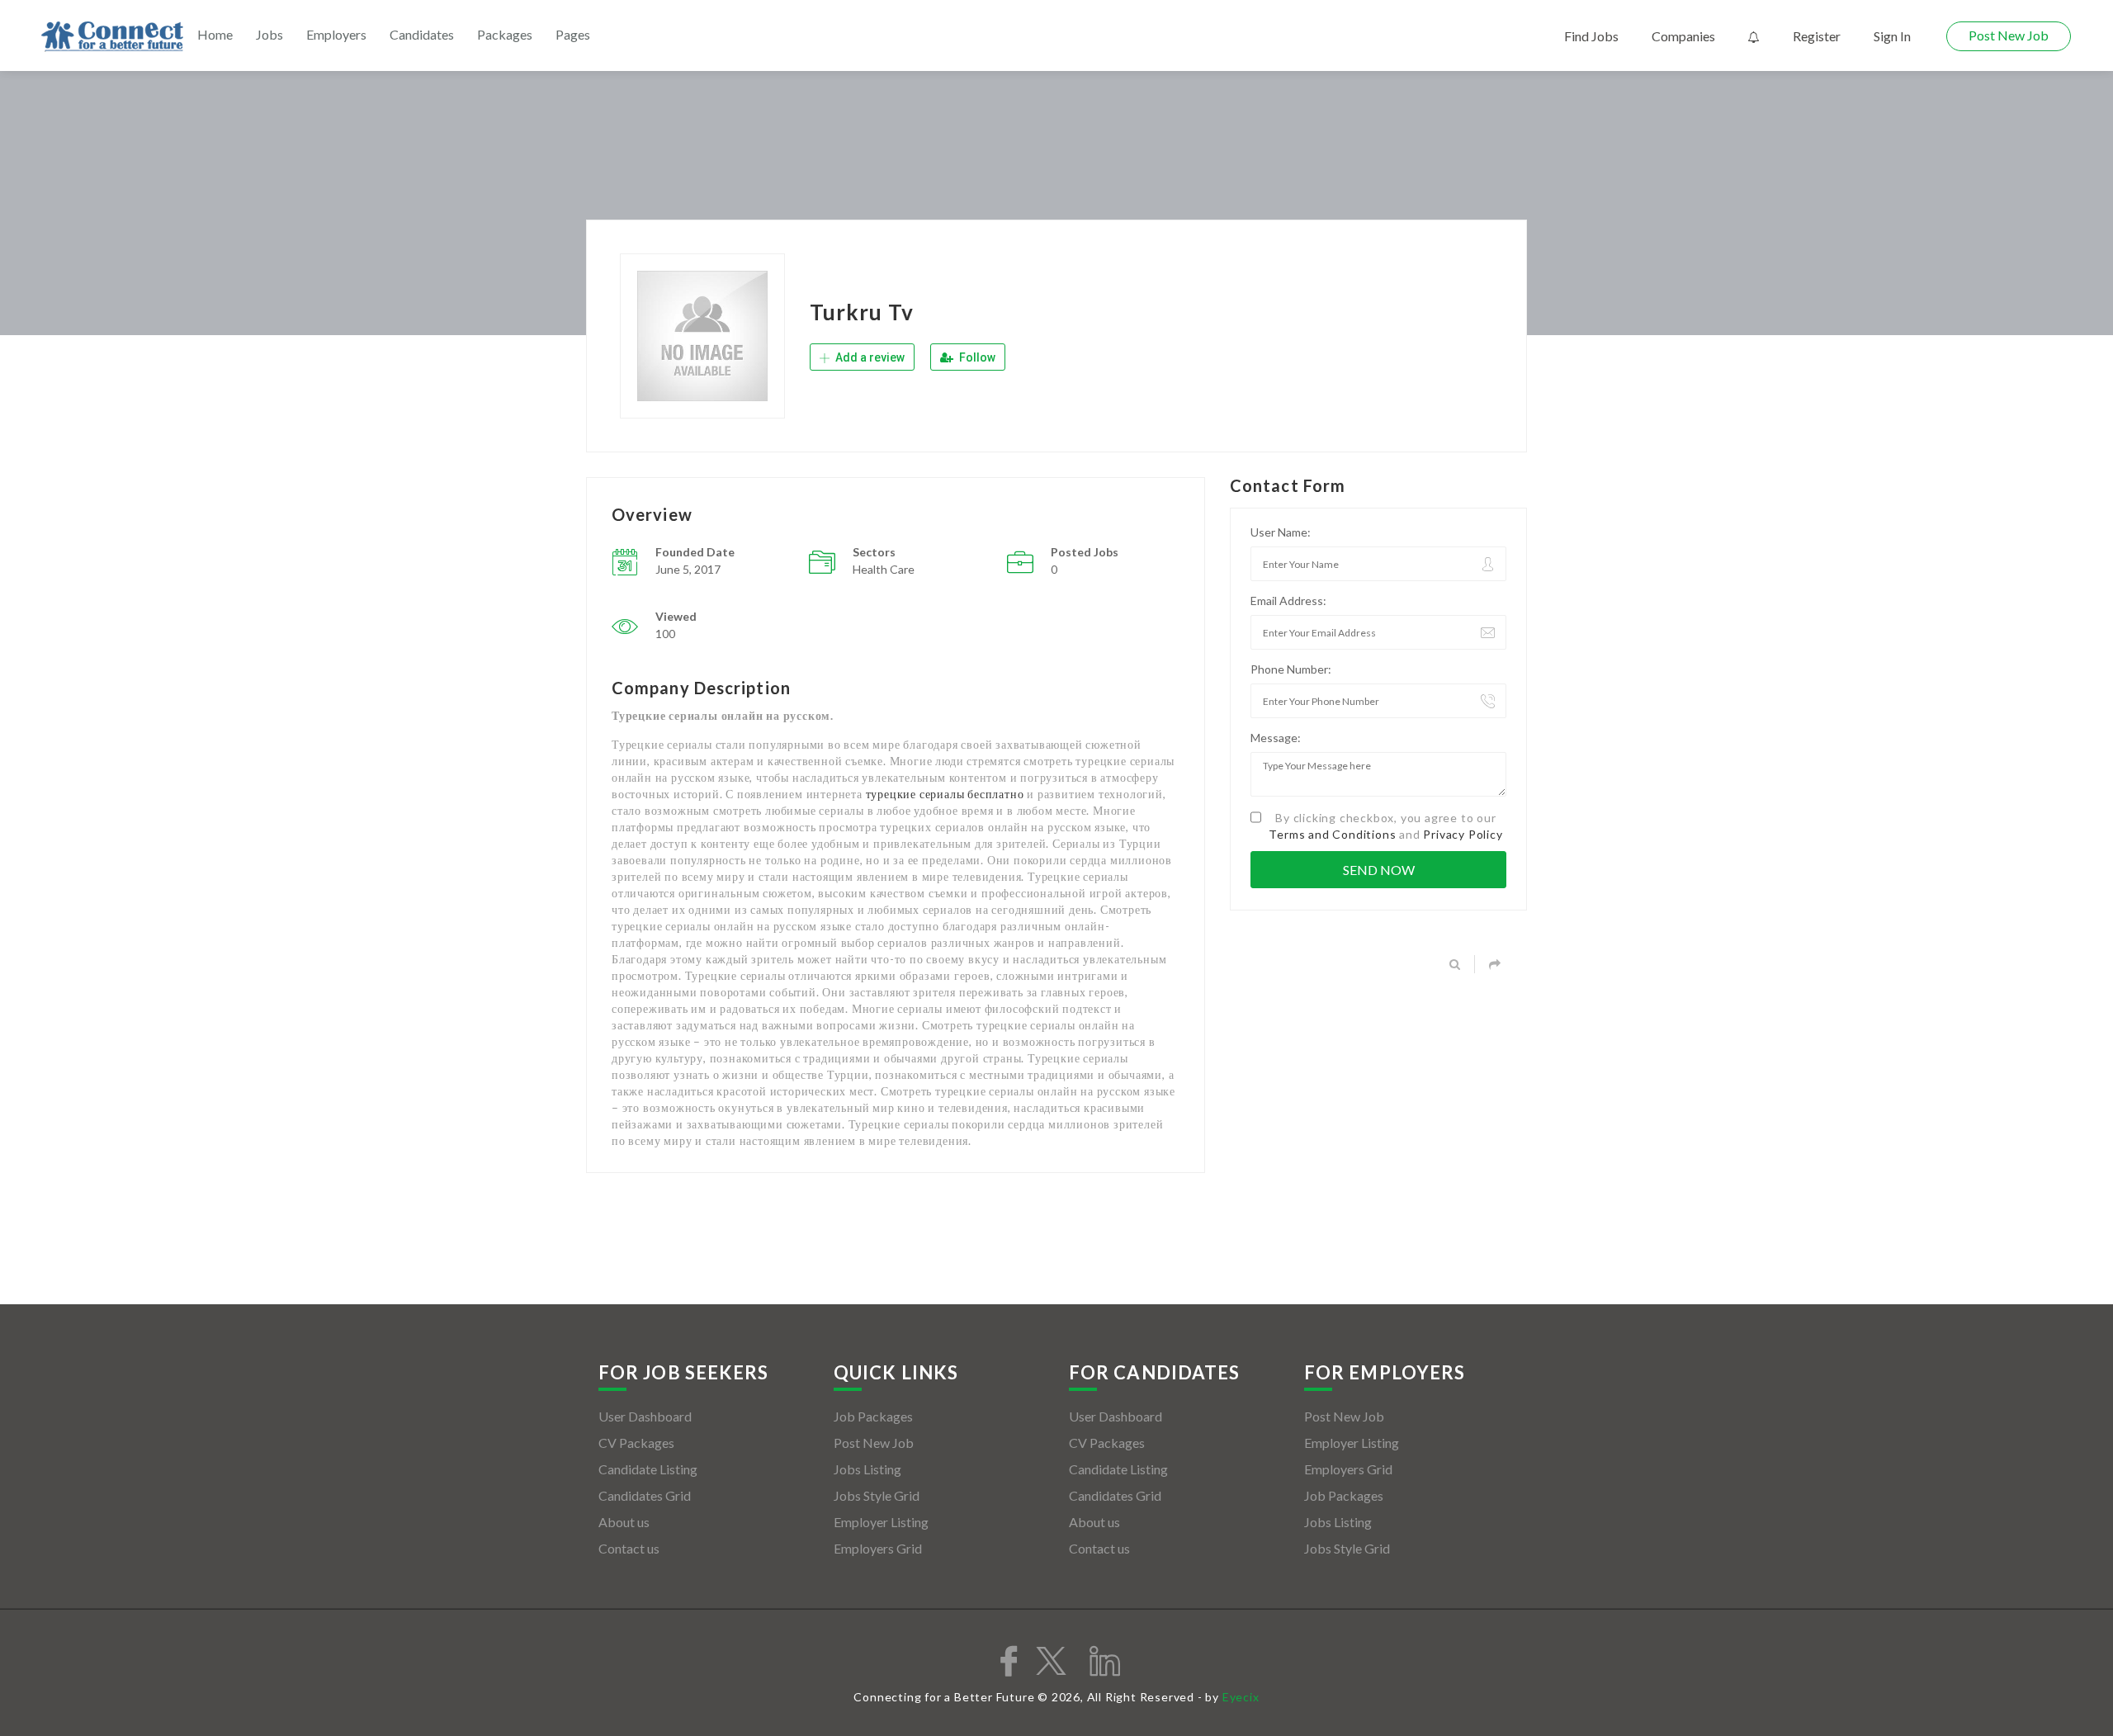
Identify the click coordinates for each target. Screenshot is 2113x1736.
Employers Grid (878, 1548)
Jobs (269, 34)
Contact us (629, 1548)
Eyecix (1241, 1697)
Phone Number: (1291, 669)
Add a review (869, 357)
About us (624, 1522)
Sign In (1892, 36)
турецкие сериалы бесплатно (945, 794)
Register (1817, 36)
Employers (336, 34)
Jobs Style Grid (877, 1495)
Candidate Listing (648, 1469)
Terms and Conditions (1332, 834)
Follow (976, 357)
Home (215, 34)
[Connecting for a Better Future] (112, 37)
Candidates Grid (645, 1495)
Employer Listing (881, 1522)
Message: (1276, 738)
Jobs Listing (867, 1469)
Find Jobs (1591, 36)
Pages (573, 34)
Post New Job (2009, 35)
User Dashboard (645, 1416)
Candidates (422, 34)
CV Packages (636, 1443)
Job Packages (873, 1416)
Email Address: (1288, 601)
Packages (505, 34)
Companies (1683, 36)
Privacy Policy (1463, 834)
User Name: (1281, 532)
